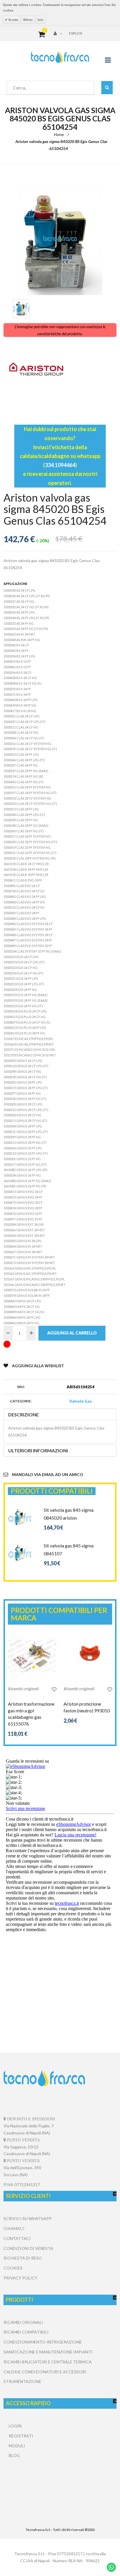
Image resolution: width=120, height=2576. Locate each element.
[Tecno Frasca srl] (60, 57)
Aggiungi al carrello (72, 1333)
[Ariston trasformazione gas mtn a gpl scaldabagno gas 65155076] (32, 1656)
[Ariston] (60, 370)
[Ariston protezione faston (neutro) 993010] (88, 1656)
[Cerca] (107, 88)
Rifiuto (28, 20)
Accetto (13, 20)
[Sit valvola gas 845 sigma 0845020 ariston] (20, 1509)
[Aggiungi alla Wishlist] (54, 1689)
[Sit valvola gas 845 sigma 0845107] (20, 1545)
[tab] (60, 1415)
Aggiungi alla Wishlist (38, 1366)
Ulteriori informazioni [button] (38, 1450)
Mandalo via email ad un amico (48, 1474)
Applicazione (15, 584)
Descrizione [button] (23, 1414)
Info (40, 20)
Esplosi (76, 33)
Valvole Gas (81, 1401)
